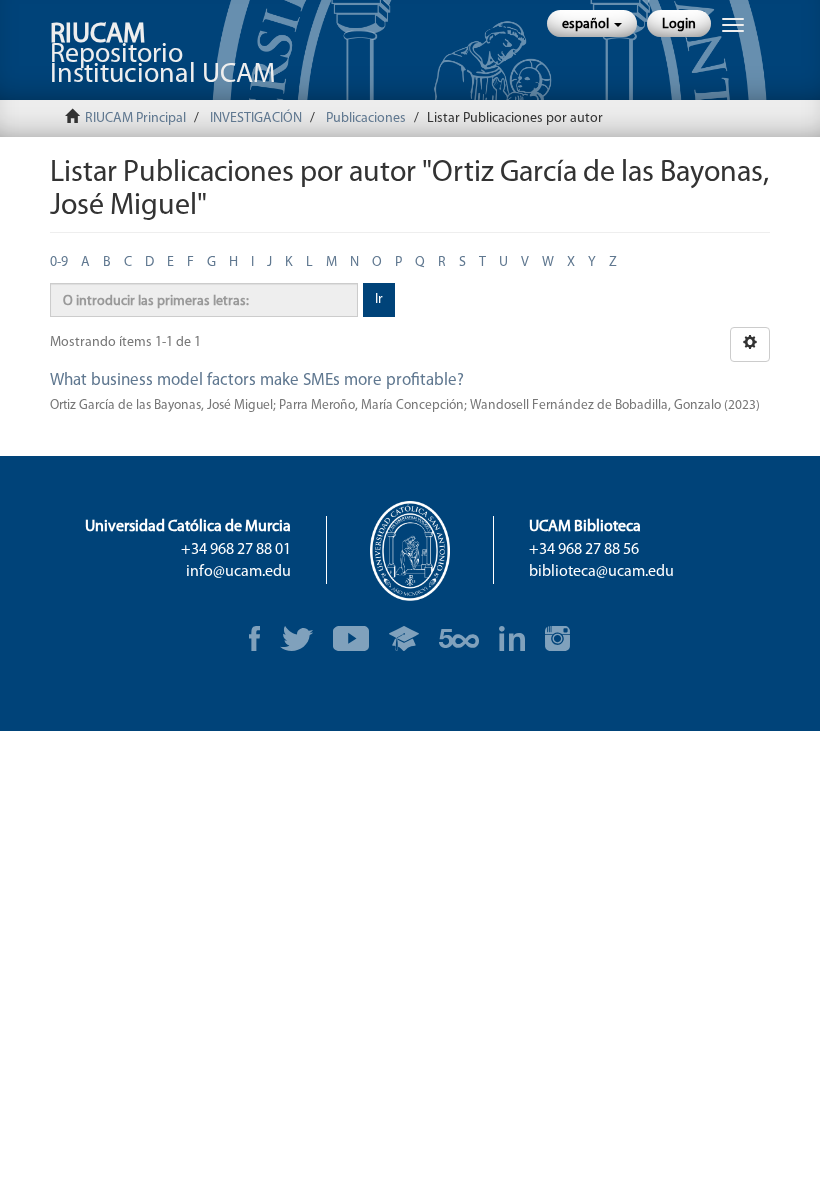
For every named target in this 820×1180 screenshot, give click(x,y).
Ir (379, 299)
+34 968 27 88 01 (236, 550)
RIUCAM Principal (135, 118)
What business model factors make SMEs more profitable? (257, 380)
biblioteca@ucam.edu (601, 572)
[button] (592, 23)
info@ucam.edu (238, 572)
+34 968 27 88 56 (584, 550)
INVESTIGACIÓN (256, 118)
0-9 (59, 262)
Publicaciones (366, 118)
